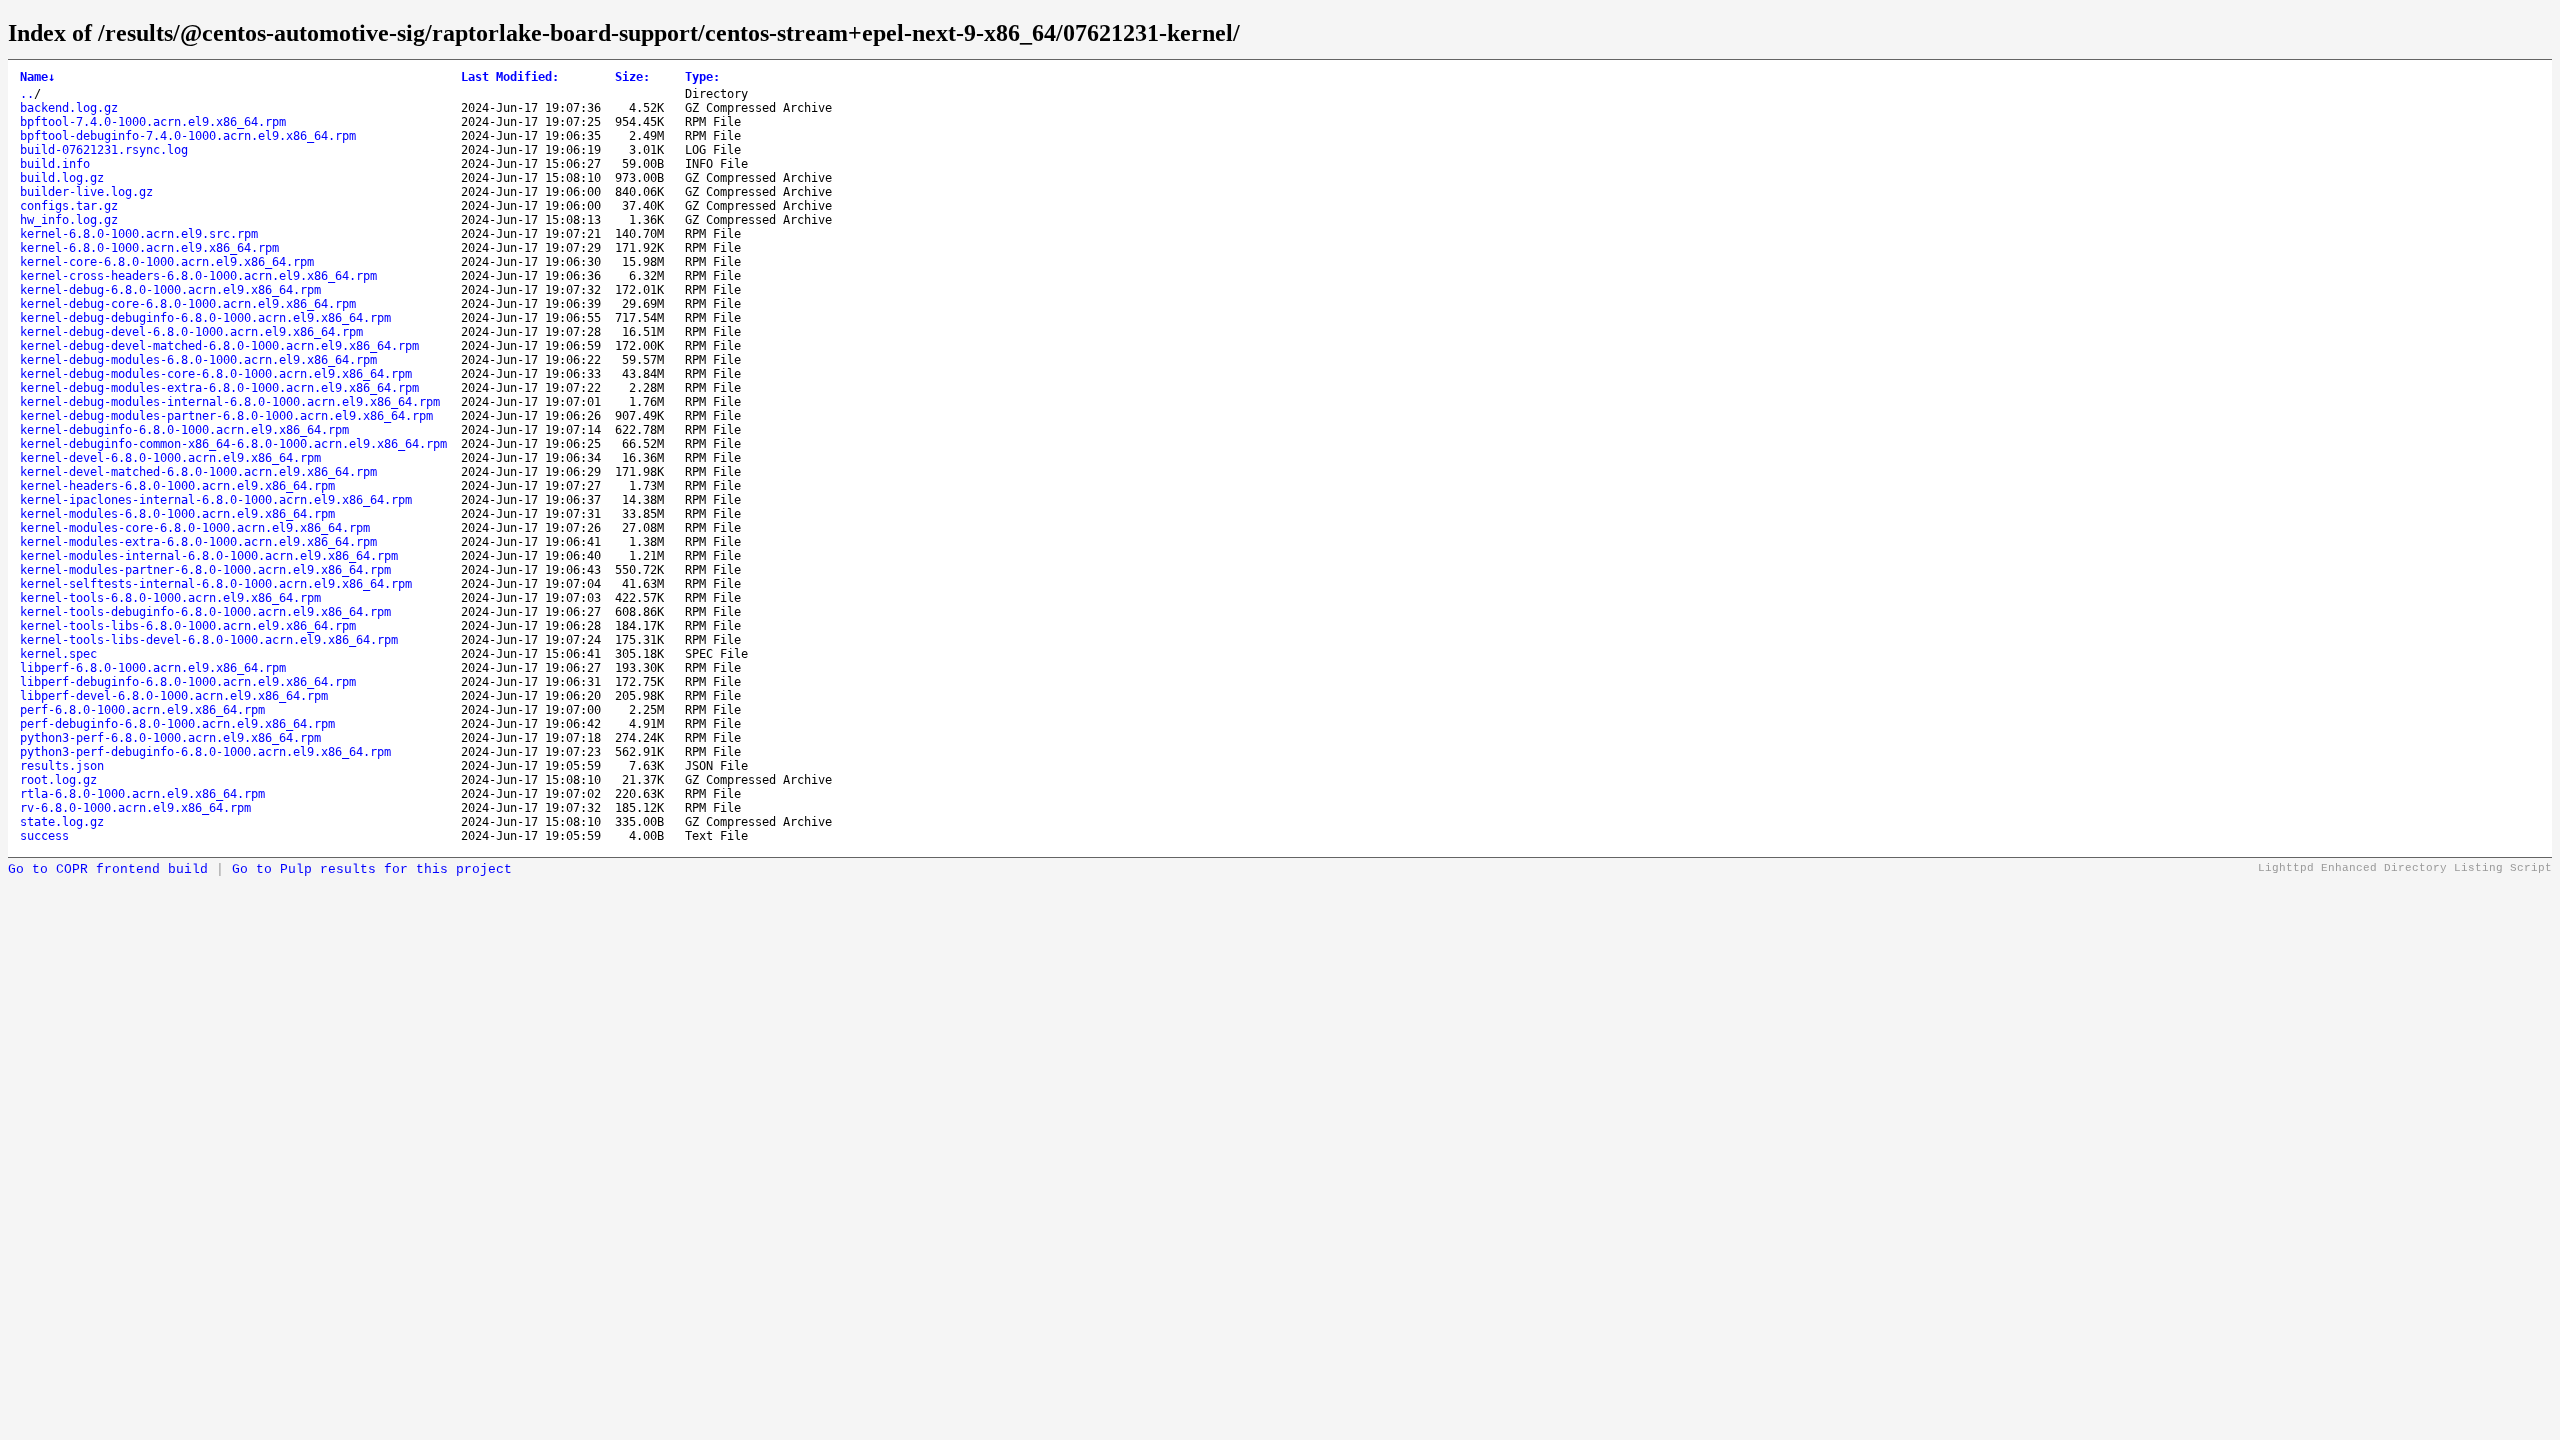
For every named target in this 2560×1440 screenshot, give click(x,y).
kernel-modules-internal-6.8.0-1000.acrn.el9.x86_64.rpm (209, 556)
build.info (55, 164)
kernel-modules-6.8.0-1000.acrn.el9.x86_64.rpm (177, 514)
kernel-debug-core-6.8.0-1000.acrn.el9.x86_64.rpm (188, 304)
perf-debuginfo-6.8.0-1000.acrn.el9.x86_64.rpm (177, 724)
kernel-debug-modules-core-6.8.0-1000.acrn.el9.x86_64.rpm (216, 374)
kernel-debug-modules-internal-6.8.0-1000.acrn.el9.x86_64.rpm (230, 402)
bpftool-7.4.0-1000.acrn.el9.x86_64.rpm (153, 122)
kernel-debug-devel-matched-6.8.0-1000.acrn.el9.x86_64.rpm (219, 346)
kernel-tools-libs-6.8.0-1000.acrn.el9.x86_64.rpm (188, 626)
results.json (62, 766)
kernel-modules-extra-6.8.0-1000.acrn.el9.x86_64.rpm (198, 542)
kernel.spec (58, 654)
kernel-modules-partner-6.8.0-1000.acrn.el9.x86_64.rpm (205, 570)
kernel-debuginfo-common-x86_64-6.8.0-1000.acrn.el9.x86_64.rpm (233, 444)
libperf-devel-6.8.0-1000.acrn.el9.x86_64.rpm (174, 696)
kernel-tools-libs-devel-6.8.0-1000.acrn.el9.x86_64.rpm (209, 640)
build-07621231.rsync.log (104, 150)
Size (632, 77)
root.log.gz (58, 780)
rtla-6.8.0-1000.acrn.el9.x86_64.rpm (142, 794)
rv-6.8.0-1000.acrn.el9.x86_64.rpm (135, 808)
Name (37, 77)
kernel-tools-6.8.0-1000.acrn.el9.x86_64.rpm (170, 598)
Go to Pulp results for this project (372, 869)
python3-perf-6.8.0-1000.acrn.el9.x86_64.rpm (170, 738)
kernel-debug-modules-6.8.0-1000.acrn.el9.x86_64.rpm (198, 360)
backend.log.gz (69, 108)
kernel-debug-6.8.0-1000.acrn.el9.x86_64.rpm (170, 290)
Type (702, 77)
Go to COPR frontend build (108, 869)
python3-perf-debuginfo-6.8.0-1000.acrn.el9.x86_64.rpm (205, 752)
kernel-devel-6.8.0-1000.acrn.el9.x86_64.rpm (170, 458)
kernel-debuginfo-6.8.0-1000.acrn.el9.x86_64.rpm (184, 430)
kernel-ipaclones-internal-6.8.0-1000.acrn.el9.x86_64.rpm (216, 500)
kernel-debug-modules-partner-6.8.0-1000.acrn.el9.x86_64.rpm (226, 416)
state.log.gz (62, 822)
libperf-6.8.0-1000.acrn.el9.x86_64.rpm (153, 668)
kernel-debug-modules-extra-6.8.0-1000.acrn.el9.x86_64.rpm (219, 388)
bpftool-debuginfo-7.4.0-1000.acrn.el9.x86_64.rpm (188, 136)
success (44, 836)
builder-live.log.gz (86, 192)
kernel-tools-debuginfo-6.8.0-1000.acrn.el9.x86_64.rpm (205, 612)
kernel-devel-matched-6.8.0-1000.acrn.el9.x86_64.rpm (198, 472)
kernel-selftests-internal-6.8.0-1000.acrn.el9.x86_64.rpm (216, 584)
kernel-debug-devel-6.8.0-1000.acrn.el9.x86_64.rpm (191, 332)
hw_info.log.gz (69, 220)
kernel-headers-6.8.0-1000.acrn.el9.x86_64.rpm (177, 486)
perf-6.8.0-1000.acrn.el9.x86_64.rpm (142, 710)
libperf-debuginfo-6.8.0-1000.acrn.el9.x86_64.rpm (188, 682)
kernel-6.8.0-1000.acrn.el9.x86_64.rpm (149, 248)
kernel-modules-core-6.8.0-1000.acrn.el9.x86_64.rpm (195, 528)
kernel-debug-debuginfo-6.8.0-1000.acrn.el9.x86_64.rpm (205, 318)
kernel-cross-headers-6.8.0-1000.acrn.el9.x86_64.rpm (198, 276)
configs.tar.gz (69, 206)
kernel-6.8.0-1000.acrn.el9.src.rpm (139, 234)
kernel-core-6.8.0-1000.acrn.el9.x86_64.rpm (167, 262)
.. (27, 94)
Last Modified (510, 77)
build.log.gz (62, 178)
